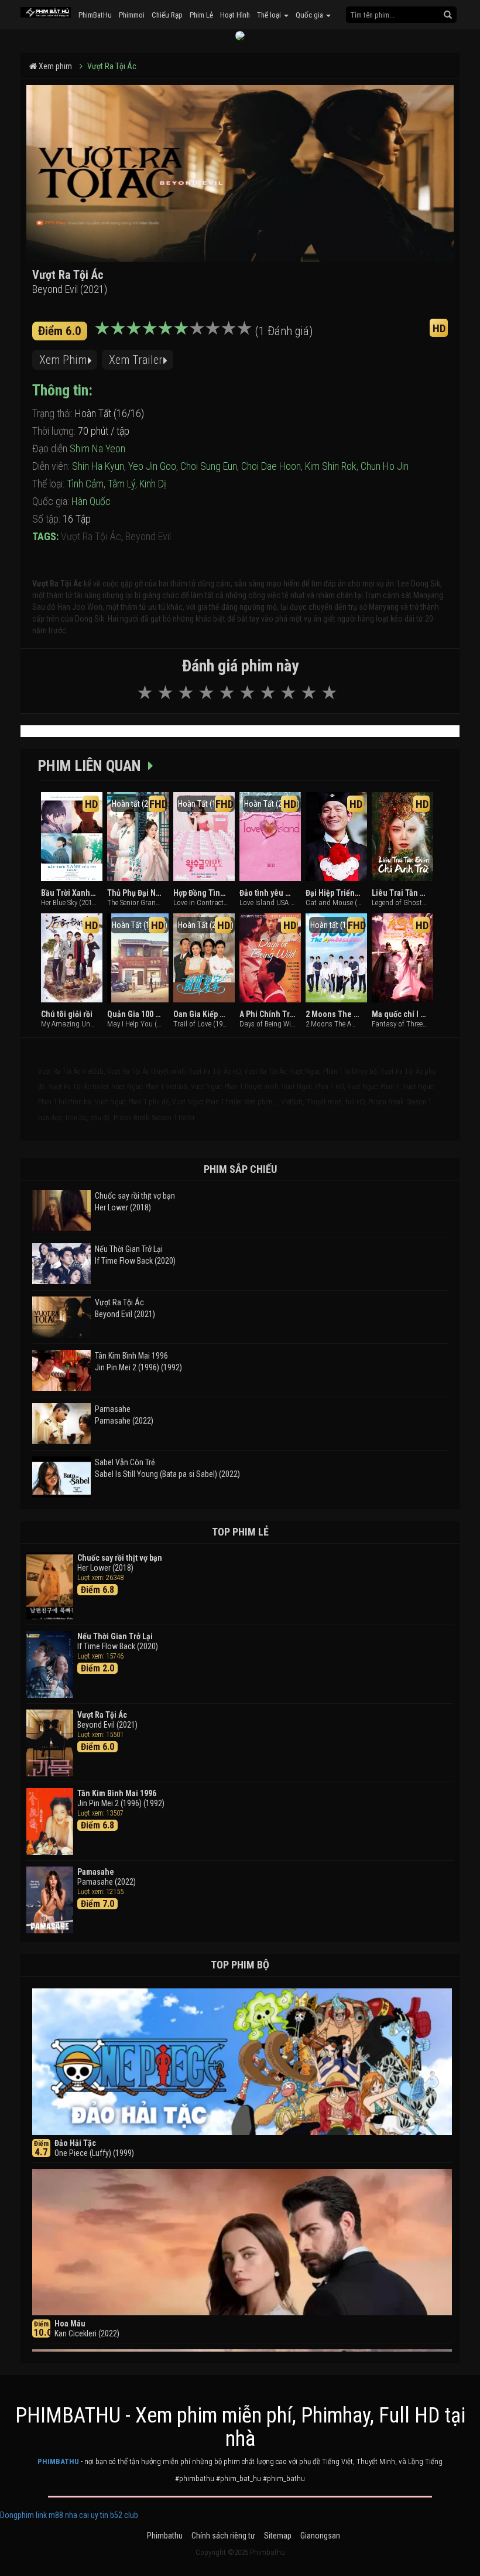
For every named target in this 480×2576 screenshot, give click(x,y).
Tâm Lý (121, 484)
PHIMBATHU (58, 2461)
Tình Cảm (85, 484)
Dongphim (17, 2515)
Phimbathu (165, 2536)
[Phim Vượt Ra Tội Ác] (46, 9)
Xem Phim (63, 360)
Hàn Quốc (91, 501)
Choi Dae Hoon (271, 466)
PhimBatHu (95, 15)
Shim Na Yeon (97, 448)
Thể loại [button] (270, 15)
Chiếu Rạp (167, 15)
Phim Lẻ (201, 15)
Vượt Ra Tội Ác (112, 66)
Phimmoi (132, 15)
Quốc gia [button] (310, 15)
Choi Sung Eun (209, 466)
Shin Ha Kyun (98, 466)
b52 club (124, 2515)
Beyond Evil (148, 536)
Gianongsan (320, 2536)
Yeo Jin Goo (152, 466)
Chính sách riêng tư (223, 2536)
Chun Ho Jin (385, 466)
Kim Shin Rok (331, 466)
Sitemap (278, 2536)
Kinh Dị (153, 484)
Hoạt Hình (235, 15)
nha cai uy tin (87, 2515)
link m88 (49, 2515)
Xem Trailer (136, 360)
